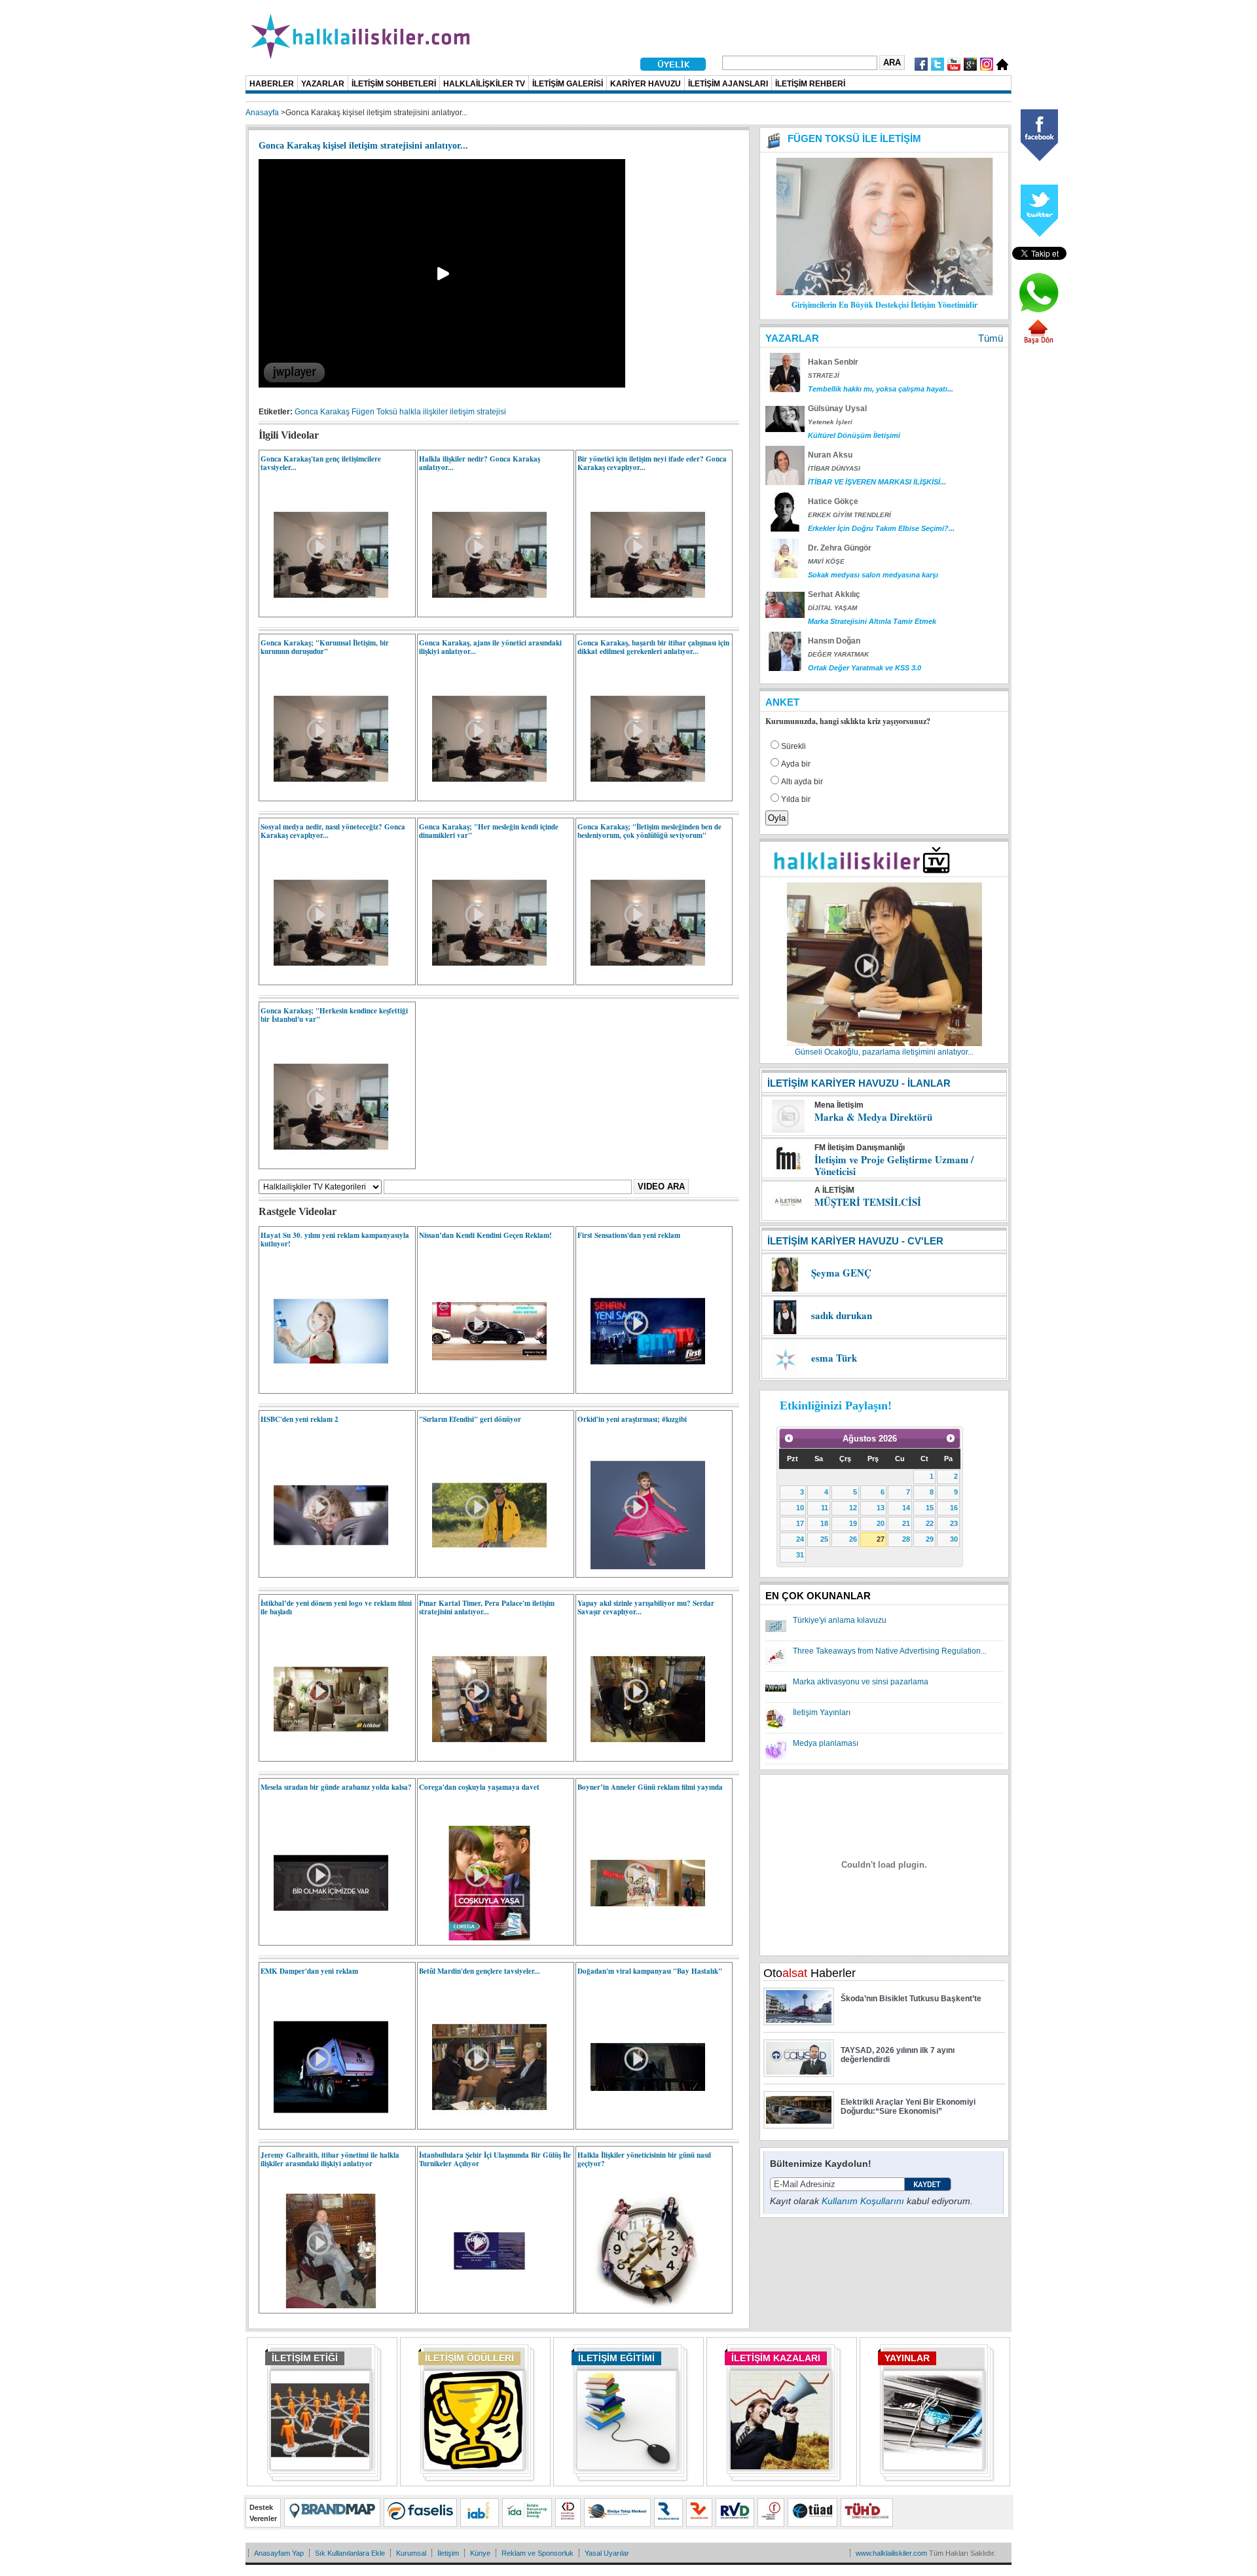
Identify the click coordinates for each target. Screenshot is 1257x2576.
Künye (480, 2553)
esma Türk (834, 1358)
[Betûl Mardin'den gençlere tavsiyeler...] (483, 2122)
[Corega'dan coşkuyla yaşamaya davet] (483, 1938)
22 (930, 1523)
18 (824, 1523)
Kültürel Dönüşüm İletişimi (854, 435)
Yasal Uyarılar (607, 2553)
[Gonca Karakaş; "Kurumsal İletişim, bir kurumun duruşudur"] (324, 793)
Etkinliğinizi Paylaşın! (836, 1406)
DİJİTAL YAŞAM (832, 608)
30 (954, 1539)
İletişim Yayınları (822, 1713)
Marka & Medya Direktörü (873, 1117)
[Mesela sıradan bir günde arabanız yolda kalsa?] (324, 1938)
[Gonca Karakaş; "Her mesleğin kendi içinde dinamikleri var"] (483, 977)
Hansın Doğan (834, 641)
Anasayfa (262, 113)
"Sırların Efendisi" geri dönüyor (470, 1419)
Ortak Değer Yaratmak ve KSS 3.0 (865, 668)
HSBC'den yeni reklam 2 (300, 1419)
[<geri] (789, 1438)
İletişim (448, 2553)
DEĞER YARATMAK (838, 654)
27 (881, 1539)
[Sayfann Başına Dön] (1038, 342)
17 (800, 1523)
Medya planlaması (826, 1743)
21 (906, 1523)
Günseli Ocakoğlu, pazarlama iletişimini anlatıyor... (884, 1052)
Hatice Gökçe (833, 501)
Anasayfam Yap (279, 2553)
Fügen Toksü (374, 412)
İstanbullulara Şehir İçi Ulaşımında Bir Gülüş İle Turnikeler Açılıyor (495, 2159)
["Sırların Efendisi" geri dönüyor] (483, 1570)
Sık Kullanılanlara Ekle (350, 2553)
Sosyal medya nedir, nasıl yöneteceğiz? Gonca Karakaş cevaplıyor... (333, 831)
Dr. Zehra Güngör (840, 548)
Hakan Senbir (833, 362)
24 (800, 1539)
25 (824, 1539)
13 (881, 1508)
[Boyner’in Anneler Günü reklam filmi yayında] (641, 1938)
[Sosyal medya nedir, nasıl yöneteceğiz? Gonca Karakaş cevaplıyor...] (324, 977)
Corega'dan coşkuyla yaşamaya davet (479, 1787)
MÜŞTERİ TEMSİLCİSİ (868, 1202)
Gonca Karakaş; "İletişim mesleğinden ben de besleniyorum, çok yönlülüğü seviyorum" (649, 831)
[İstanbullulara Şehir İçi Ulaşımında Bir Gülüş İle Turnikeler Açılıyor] (483, 2306)
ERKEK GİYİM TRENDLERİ (849, 515)
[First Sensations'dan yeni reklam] (641, 1386)
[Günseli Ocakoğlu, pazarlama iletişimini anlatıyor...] (884, 1043)
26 (853, 1539)
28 (906, 1539)
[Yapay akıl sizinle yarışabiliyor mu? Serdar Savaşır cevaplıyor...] (641, 1754)
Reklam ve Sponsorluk (537, 2553)
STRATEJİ (824, 375)
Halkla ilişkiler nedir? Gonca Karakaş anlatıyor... (480, 463)
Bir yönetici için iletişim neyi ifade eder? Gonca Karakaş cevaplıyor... (652, 463)
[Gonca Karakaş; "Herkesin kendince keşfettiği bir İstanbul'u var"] (324, 1161)
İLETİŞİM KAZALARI (776, 2358)
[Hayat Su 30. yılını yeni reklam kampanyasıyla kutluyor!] (324, 1386)
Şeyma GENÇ (841, 1273)
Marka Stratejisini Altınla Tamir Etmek (872, 621)
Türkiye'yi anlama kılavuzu (840, 1620)
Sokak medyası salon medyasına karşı (873, 575)
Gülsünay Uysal (837, 408)
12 (853, 1508)
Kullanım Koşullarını (863, 2201)
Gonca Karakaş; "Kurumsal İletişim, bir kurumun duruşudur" (325, 647)
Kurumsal (411, 2553)
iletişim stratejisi (478, 412)
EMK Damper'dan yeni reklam (309, 1971)
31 (800, 1555)
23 (954, 1523)
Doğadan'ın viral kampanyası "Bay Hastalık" (650, 1971)
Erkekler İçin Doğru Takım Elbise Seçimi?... (881, 528)
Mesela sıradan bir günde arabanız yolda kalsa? (336, 1787)
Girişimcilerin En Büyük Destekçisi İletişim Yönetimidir (884, 305)
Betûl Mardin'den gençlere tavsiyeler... (480, 1971)
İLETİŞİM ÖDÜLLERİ (469, 2358)
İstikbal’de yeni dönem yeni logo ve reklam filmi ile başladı (336, 1607)
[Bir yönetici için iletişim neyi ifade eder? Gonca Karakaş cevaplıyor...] (641, 609)
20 (881, 1523)
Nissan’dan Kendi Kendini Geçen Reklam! (485, 1235)
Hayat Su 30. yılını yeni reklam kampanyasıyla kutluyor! (335, 1240)
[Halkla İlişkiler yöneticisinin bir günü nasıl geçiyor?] (641, 2306)
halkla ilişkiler (424, 412)
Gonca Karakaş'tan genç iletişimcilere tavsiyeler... (321, 463)
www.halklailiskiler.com (891, 2553)
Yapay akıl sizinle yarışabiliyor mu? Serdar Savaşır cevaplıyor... (646, 1607)
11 (825, 1508)
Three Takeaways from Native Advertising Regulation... (890, 1651)
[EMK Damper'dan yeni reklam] (324, 2122)
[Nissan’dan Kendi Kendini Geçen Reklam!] (483, 1386)
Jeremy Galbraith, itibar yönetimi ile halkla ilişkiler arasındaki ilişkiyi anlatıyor (330, 2159)
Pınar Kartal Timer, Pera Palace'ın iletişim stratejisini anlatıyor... (487, 1607)
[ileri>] (951, 1438)
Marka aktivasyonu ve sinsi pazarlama (861, 1682)
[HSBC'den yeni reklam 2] (324, 1570)
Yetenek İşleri (830, 422)
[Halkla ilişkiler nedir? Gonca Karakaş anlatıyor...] (483, 609)
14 (906, 1508)
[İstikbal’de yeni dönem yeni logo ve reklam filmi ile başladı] (324, 1754)
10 (800, 1508)
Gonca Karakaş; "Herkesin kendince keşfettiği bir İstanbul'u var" (334, 1015)
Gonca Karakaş (322, 412)
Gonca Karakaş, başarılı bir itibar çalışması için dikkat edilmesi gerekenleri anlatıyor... (653, 647)
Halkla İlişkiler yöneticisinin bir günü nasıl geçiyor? (644, 2159)
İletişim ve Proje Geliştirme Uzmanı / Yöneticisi (894, 1165)
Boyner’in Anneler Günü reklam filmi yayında (650, 1787)
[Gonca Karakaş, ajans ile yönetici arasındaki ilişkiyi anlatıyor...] (483, 793)
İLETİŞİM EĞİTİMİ (616, 2358)
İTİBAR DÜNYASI (834, 468)
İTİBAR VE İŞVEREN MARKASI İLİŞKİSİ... (877, 482)
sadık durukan (842, 1315)
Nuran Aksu (830, 455)
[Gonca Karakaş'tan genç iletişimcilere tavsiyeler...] (324, 609)
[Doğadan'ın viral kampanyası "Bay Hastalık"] (641, 2122)
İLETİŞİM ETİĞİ (305, 2358)
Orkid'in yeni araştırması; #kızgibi (632, 1419)
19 (853, 1523)
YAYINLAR (907, 2358)
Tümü (991, 338)
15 (930, 1508)
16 (954, 1508)
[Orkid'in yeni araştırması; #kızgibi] (641, 1570)
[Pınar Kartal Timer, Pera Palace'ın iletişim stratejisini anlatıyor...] (483, 1754)
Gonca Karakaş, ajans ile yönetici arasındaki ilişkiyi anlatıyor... (490, 647)
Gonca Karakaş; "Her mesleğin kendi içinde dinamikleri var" (489, 831)
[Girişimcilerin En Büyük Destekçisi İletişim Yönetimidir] (884, 293)
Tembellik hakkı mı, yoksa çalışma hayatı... (881, 389)
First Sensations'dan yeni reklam (629, 1235)
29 (930, 1539)
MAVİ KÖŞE (826, 561)
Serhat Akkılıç (834, 594)
